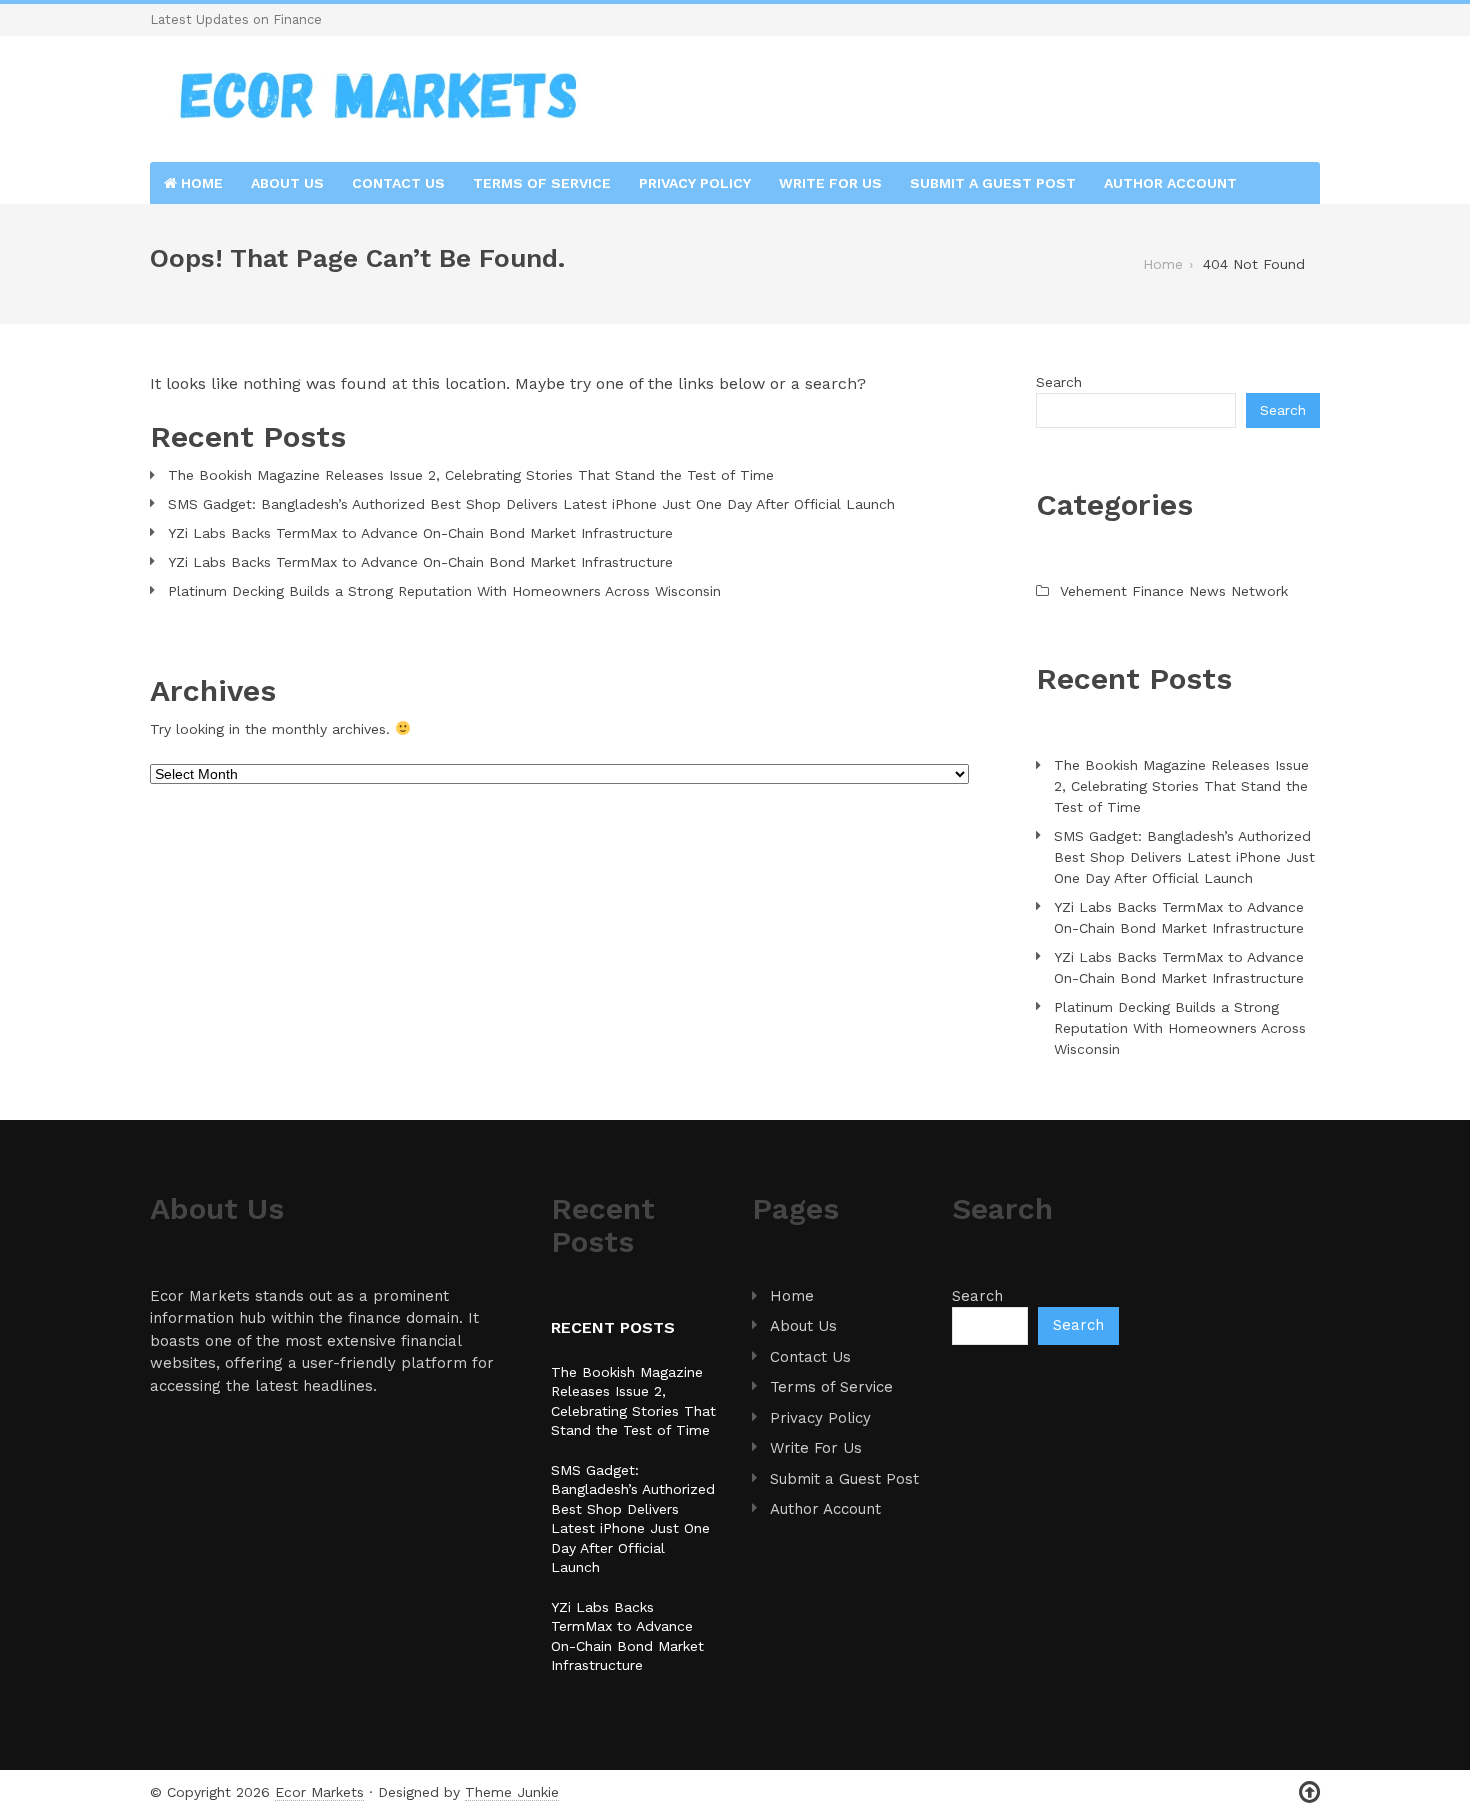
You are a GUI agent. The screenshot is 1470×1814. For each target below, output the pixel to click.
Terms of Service (542, 183)
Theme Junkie (512, 1792)
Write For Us (830, 183)
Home (200, 183)
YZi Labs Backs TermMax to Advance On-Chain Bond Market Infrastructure (420, 533)
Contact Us (398, 183)
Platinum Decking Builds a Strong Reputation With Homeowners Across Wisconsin (444, 591)
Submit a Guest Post (993, 183)
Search (1059, 382)
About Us (287, 183)
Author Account (1170, 183)
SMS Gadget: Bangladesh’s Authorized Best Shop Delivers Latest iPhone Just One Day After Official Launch (531, 504)
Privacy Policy (695, 183)
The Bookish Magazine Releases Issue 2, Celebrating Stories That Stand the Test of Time (471, 475)
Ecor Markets (319, 1792)
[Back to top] (1309, 1792)
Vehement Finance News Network (1174, 591)
